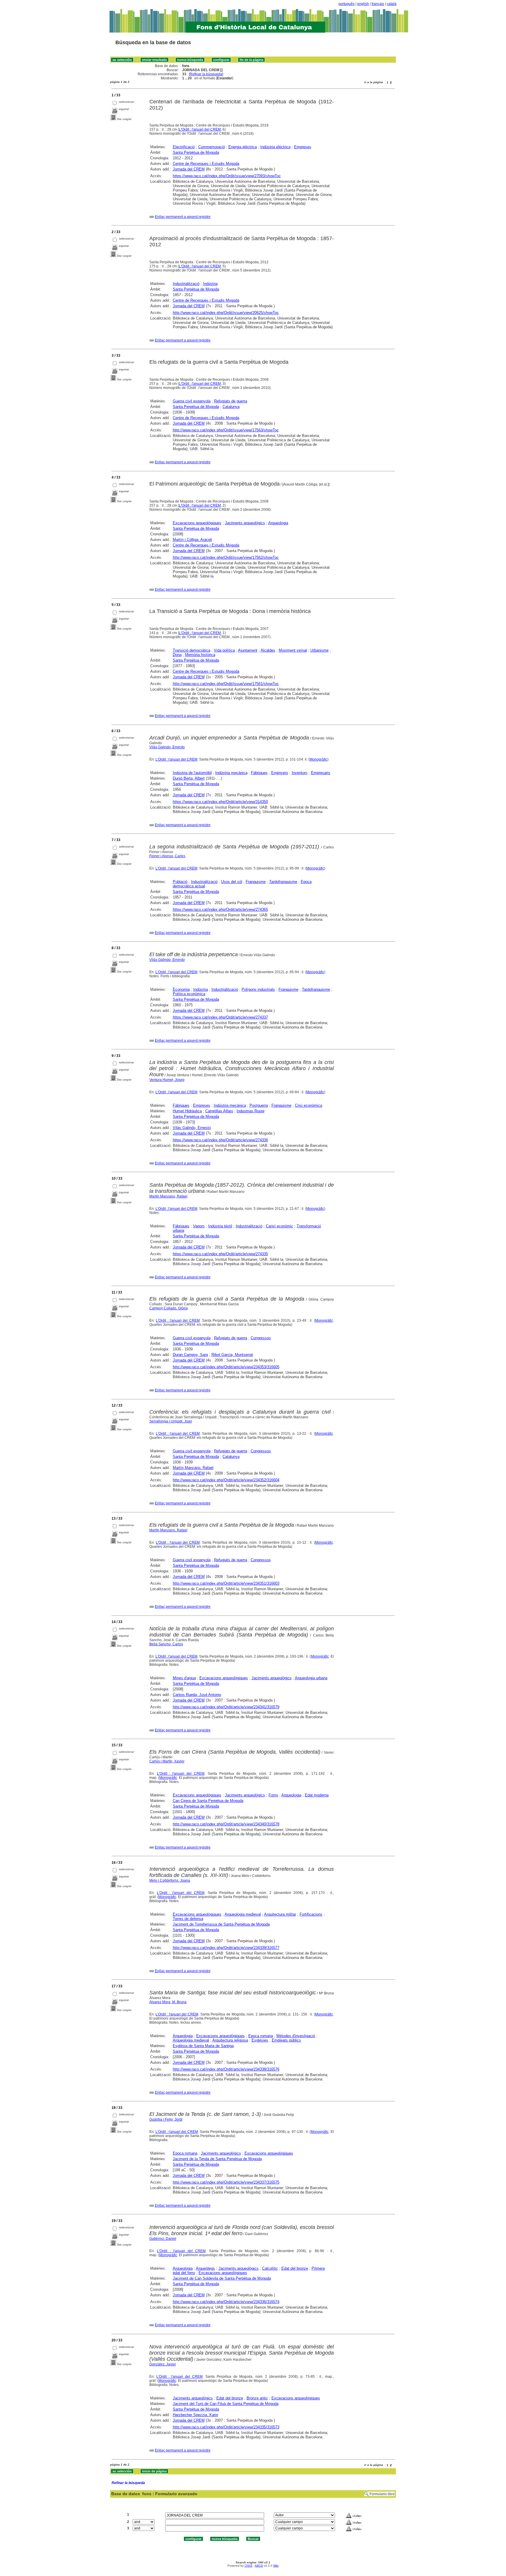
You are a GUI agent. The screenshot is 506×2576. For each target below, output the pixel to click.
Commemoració (212, 147)
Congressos (261, 1338)
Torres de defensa (188, 1919)
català (392, 4)
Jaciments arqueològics (245, 523)
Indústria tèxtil (220, 1226)
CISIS (248, 2566)
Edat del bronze (295, 2268)
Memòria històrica (200, 655)
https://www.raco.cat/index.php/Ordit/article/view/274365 (220, 909)
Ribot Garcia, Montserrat (232, 1355)
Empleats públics (286, 2040)
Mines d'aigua (184, 1678)
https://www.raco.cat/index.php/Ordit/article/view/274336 (220, 1140)
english (363, 4)
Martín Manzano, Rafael (168, 1196)
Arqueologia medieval (243, 1914)
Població (180, 882)
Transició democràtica (192, 650)
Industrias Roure (251, 1111)
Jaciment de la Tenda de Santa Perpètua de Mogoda (217, 2159)
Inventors (300, 773)
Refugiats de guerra (231, 401)
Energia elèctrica (243, 147)
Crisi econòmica (308, 1105)
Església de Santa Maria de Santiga (203, 2046)
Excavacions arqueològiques (197, 523)
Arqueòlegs (205, 2268)
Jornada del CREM (189, 169)
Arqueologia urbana (311, 1678)
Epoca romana (261, 2036)
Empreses (303, 147)
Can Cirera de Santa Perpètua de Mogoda (208, 1801)
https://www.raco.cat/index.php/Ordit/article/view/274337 (220, 1017)
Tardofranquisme (283, 882)
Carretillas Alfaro (219, 1111)
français (378, 4)
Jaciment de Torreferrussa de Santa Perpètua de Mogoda (221, 1924)
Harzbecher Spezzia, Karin (195, 2415)
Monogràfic (318, 759)
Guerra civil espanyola (192, 401)
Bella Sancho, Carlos (166, 1644)
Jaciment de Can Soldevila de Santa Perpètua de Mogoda (222, 2278)
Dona (177, 655)
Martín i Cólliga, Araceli (192, 540)
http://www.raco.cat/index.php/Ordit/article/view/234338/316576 (226, 2069)
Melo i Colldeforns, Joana (170, 1880)
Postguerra (259, 1105)
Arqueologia (278, 523)
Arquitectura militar (280, 1914)
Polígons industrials (258, 989)
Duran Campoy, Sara (190, 1355)
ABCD (259, 2566)
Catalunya (231, 407)
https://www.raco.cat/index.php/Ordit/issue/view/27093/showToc (227, 176)
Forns (273, 1795)
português (347, 4)
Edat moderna (317, 1795)
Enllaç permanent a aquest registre (183, 217)
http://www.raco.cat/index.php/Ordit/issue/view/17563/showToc (226, 430)
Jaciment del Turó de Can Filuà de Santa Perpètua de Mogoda (226, 2404)
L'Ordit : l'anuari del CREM (200, 129)
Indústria (210, 284)
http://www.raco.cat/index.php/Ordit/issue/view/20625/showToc (226, 313)
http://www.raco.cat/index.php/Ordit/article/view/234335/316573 (226, 2427)
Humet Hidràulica (187, 1111)
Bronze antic (257, 2398)
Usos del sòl (232, 882)
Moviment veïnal (293, 650)
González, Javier (163, 2364)
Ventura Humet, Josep (167, 1080)
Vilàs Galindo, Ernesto (167, 747)
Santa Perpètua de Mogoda (196, 152)
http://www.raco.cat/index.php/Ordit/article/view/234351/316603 (226, 1583)
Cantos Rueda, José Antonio (197, 1695)
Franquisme (256, 882)
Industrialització (186, 284)
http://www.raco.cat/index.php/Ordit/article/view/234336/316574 (226, 2302)
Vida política (224, 650)
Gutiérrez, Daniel (163, 2239)
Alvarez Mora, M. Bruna (168, 2002)
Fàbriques (259, 773)
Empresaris (321, 773)
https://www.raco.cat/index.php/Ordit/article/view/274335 (220, 1254)
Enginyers (280, 773)
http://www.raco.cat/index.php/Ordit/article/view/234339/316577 (226, 1948)
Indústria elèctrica (275, 147)
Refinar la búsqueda (206, 74)
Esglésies (260, 2040)
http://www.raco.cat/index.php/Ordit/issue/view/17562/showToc (226, 557)
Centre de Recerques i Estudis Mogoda (206, 164)
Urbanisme (319, 650)
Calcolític (270, 2268)
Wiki (276, 2566)
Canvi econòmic (280, 1226)
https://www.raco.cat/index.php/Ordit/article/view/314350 (220, 802)
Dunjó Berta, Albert (189, 778)
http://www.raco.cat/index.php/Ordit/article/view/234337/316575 (226, 2182)
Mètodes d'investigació (296, 2036)
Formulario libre (382, 2494)
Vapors (199, 1226)
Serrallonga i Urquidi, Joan (171, 1421)
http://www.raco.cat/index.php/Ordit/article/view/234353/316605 (226, 1367)
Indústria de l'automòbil (192, 773)
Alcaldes (268, 650)
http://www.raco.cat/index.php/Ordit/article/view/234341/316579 (226, 1707)
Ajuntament (248, 650)
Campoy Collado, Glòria (169, 1308)
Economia (181, 989)
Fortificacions (311, 1914)
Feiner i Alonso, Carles (167, 856)
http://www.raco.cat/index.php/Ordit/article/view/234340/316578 (226, 1824)
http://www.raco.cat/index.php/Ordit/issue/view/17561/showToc (226, 684)
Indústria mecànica (231, 773)
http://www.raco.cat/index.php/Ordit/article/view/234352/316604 (226, 1480)
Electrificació (184, 147)
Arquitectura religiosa (230, 2040)
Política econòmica (189, 994)
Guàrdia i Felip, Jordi (166, 2119)
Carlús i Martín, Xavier (167, 1761)
